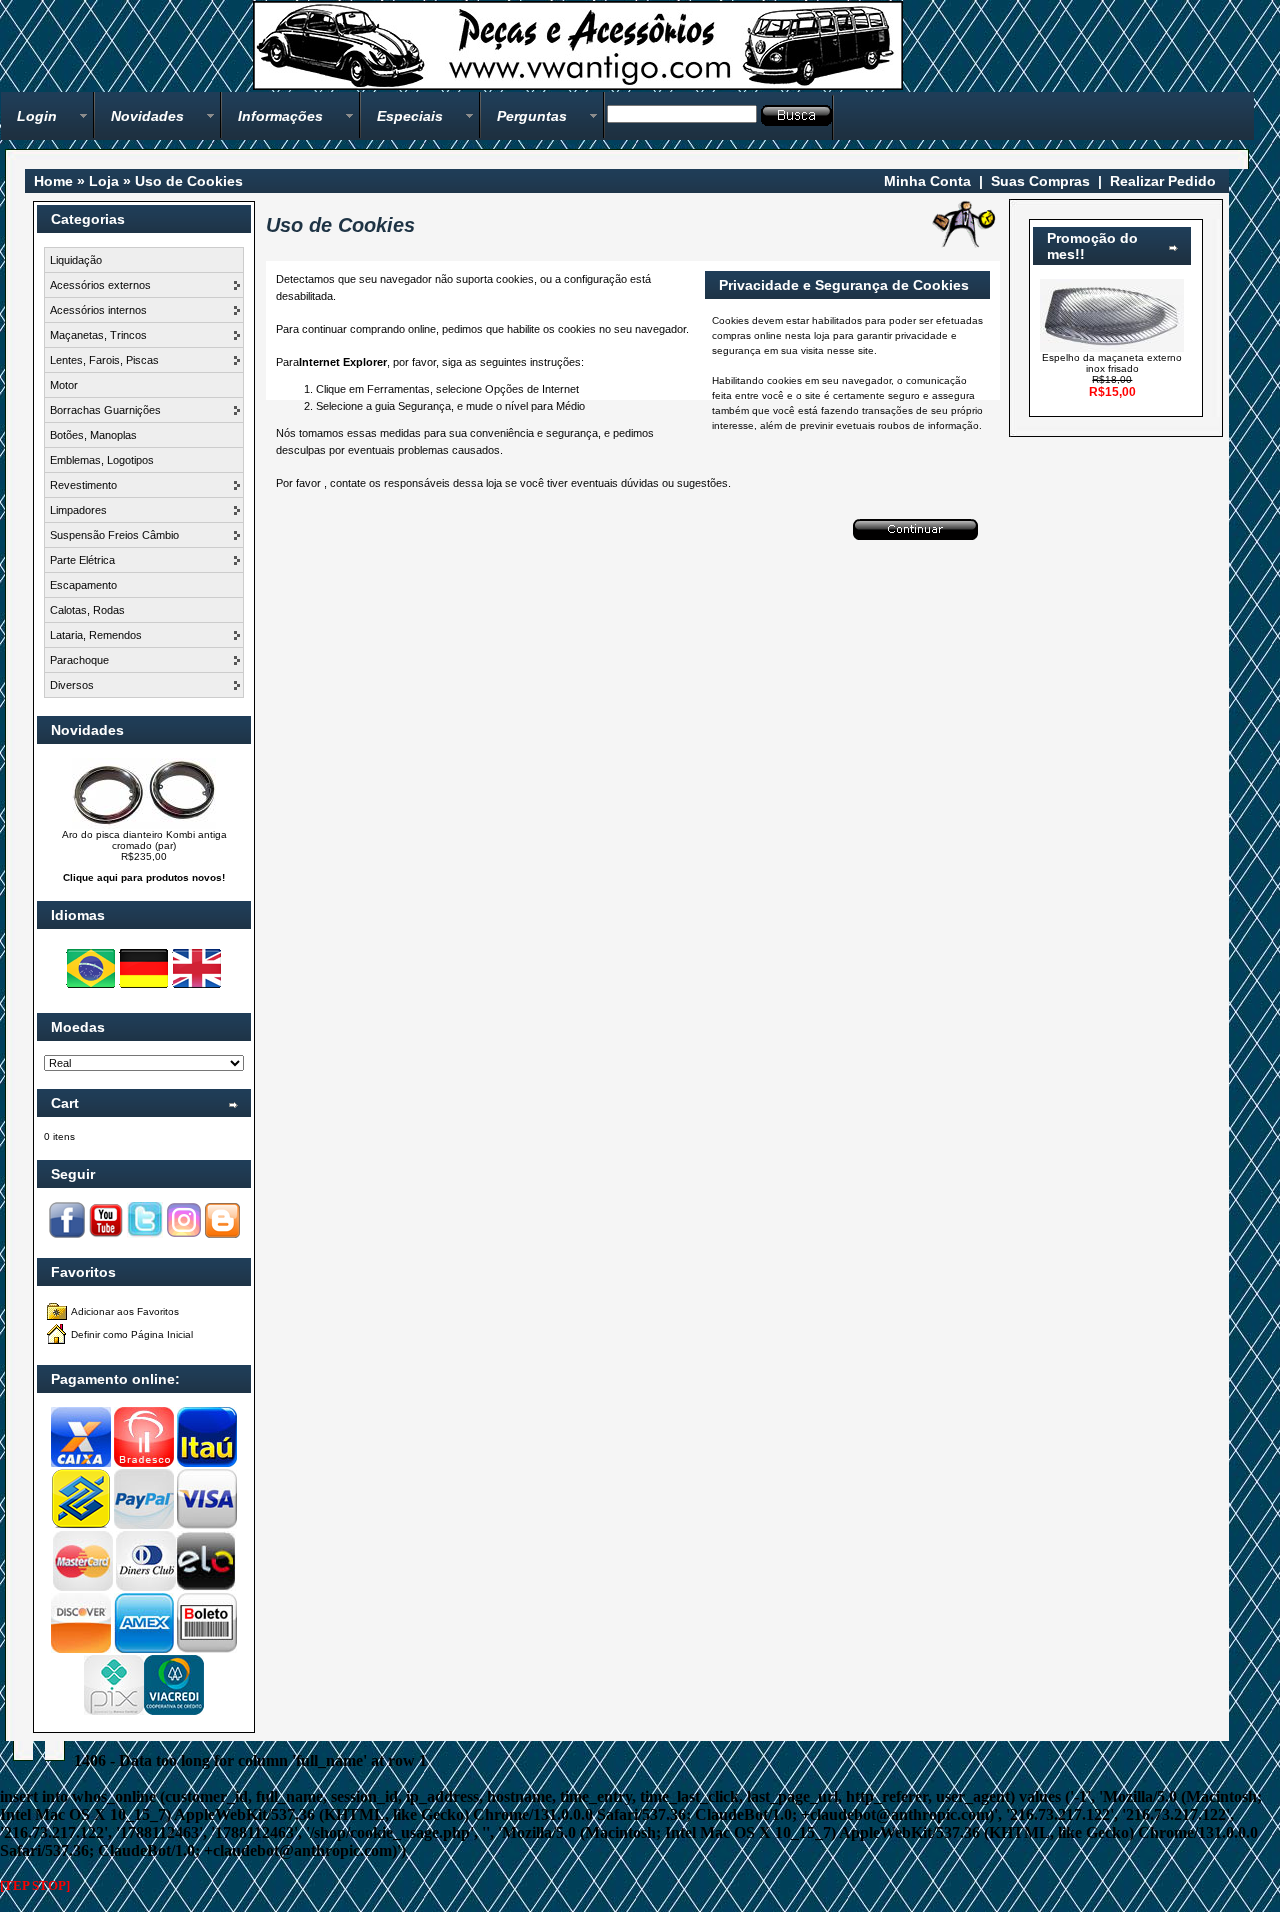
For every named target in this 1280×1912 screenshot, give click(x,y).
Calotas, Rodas (87, 610)
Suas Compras (1040, 181)
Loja (104, 181)
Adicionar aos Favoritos (125, 1311)
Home (53, 181)
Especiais (410, 116)
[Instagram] (184, 1234)
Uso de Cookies (189, 181)
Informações (280, 116)
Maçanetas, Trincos (98, 335)
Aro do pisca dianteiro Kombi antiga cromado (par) (144, 840)
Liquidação (76, 260)
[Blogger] (222, 1234)
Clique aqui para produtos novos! (144, 877)
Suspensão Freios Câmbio (114, 535)
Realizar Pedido (1163, 181)
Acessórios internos (98, 310)
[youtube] (106, 1234)
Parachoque (79, 660)
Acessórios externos (100, 285)
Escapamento (83, 585)
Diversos (72, 685)
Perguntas (532, 116)
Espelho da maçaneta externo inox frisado (1112, 363)
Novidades (147, 116)
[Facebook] (67, 1234)
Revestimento (83, 485)
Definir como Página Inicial (132, 1334)
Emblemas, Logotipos (102, 460)
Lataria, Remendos (96, 635)
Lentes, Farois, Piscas (104, 360)
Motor (64, 385)
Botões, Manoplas (93, 435)
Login (37, 116)
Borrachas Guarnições (105, 410)
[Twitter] (145, 1234)
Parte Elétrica (82, 560)
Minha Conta (927, 181)
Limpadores (78, 510)
